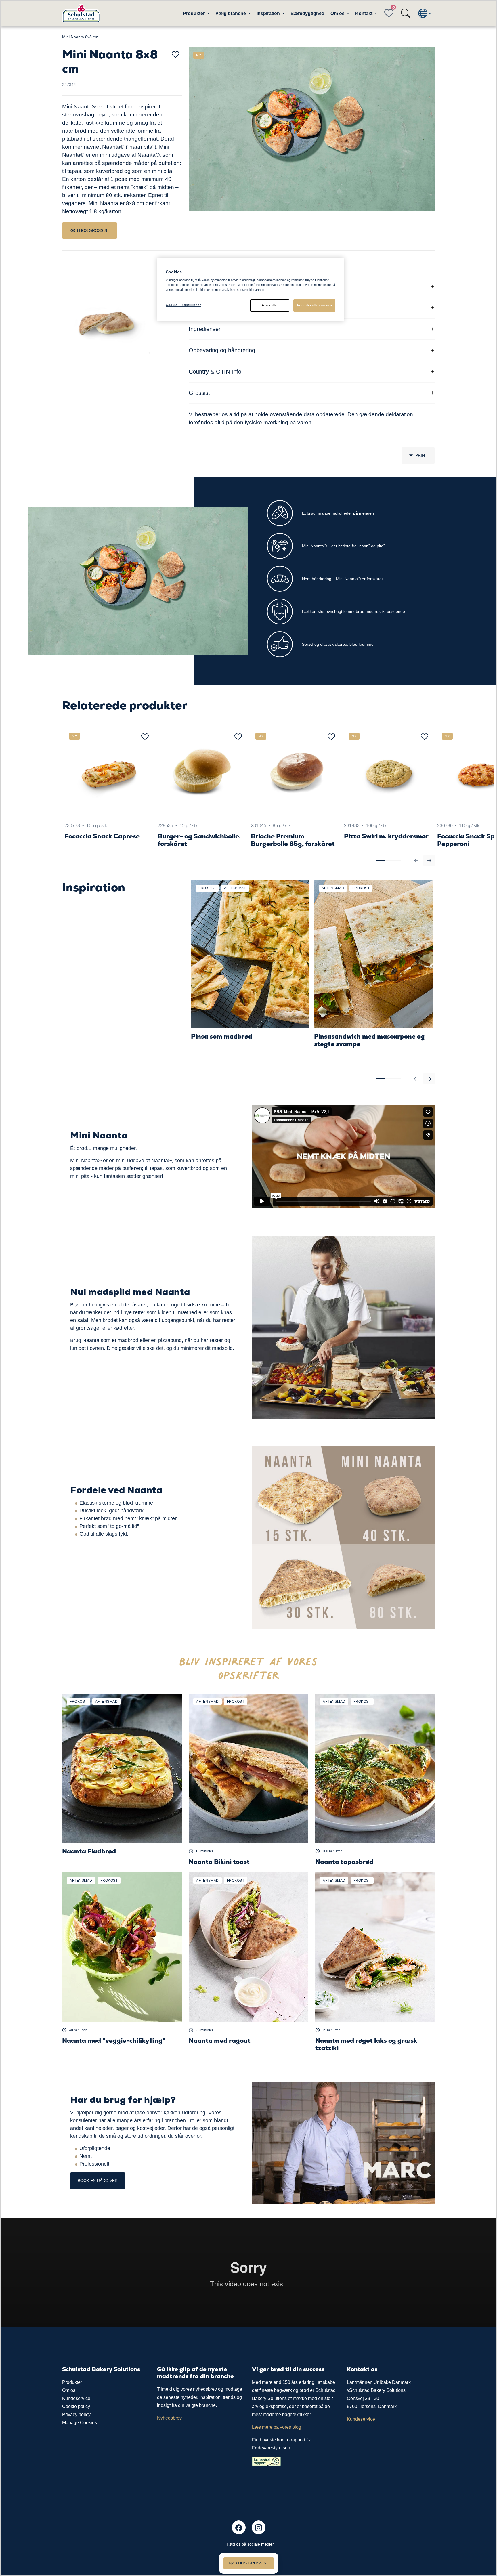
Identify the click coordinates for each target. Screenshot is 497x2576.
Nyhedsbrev (169, 2418)
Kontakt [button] (364, 13)
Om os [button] (338, 13)
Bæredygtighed (307, 13)
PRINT (421, 455)
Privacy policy (76, 2414)
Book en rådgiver (98, 2181)
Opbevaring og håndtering (222, 350)
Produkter (72, 2382)
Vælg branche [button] (231, 13)
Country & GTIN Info (215, 372)
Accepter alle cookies (314, 305)
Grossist (199, 393)
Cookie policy (76, 2406)
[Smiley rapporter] (266, 2461)
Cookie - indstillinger (183, 305)
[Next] (429, 861)
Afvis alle (269, 305)
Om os (69, 2390)
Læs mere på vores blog (277, 2427)
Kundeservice (76, 2398)
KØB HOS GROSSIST (90, 230)
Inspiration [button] (269, 13)
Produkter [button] (194, 13)
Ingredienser (205, 329)
